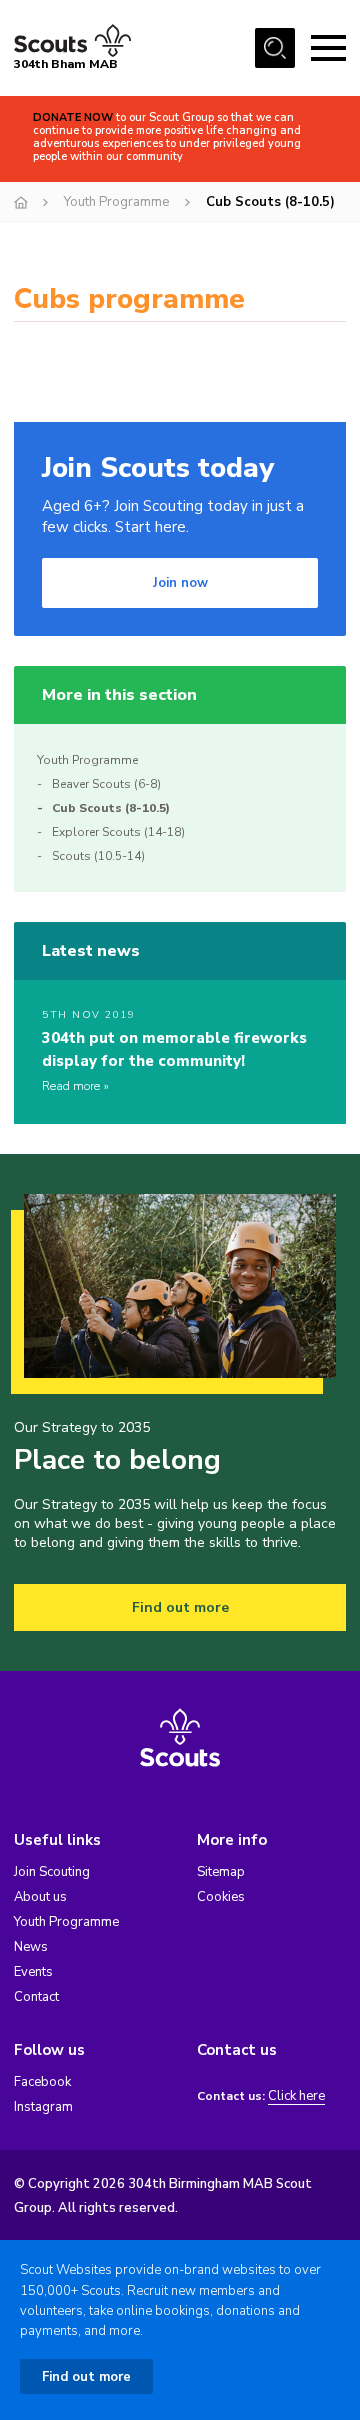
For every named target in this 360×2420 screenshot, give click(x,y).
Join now (180, 583)
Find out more (180, 1607)
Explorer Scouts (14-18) (118, 832)
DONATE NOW (73, 117)
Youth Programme (116, 202)
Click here (296, 2096)
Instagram (43, 2107)
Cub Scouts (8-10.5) (111, 808)
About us (40, 1897)
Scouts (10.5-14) (98, 856)
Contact (36, 1997)
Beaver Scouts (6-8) (106, 784)
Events (33, 1972)
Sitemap (221, 1872)
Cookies (221, 1897)
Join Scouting (52, 1872)
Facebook (42, 2082)
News (31, 1947)
